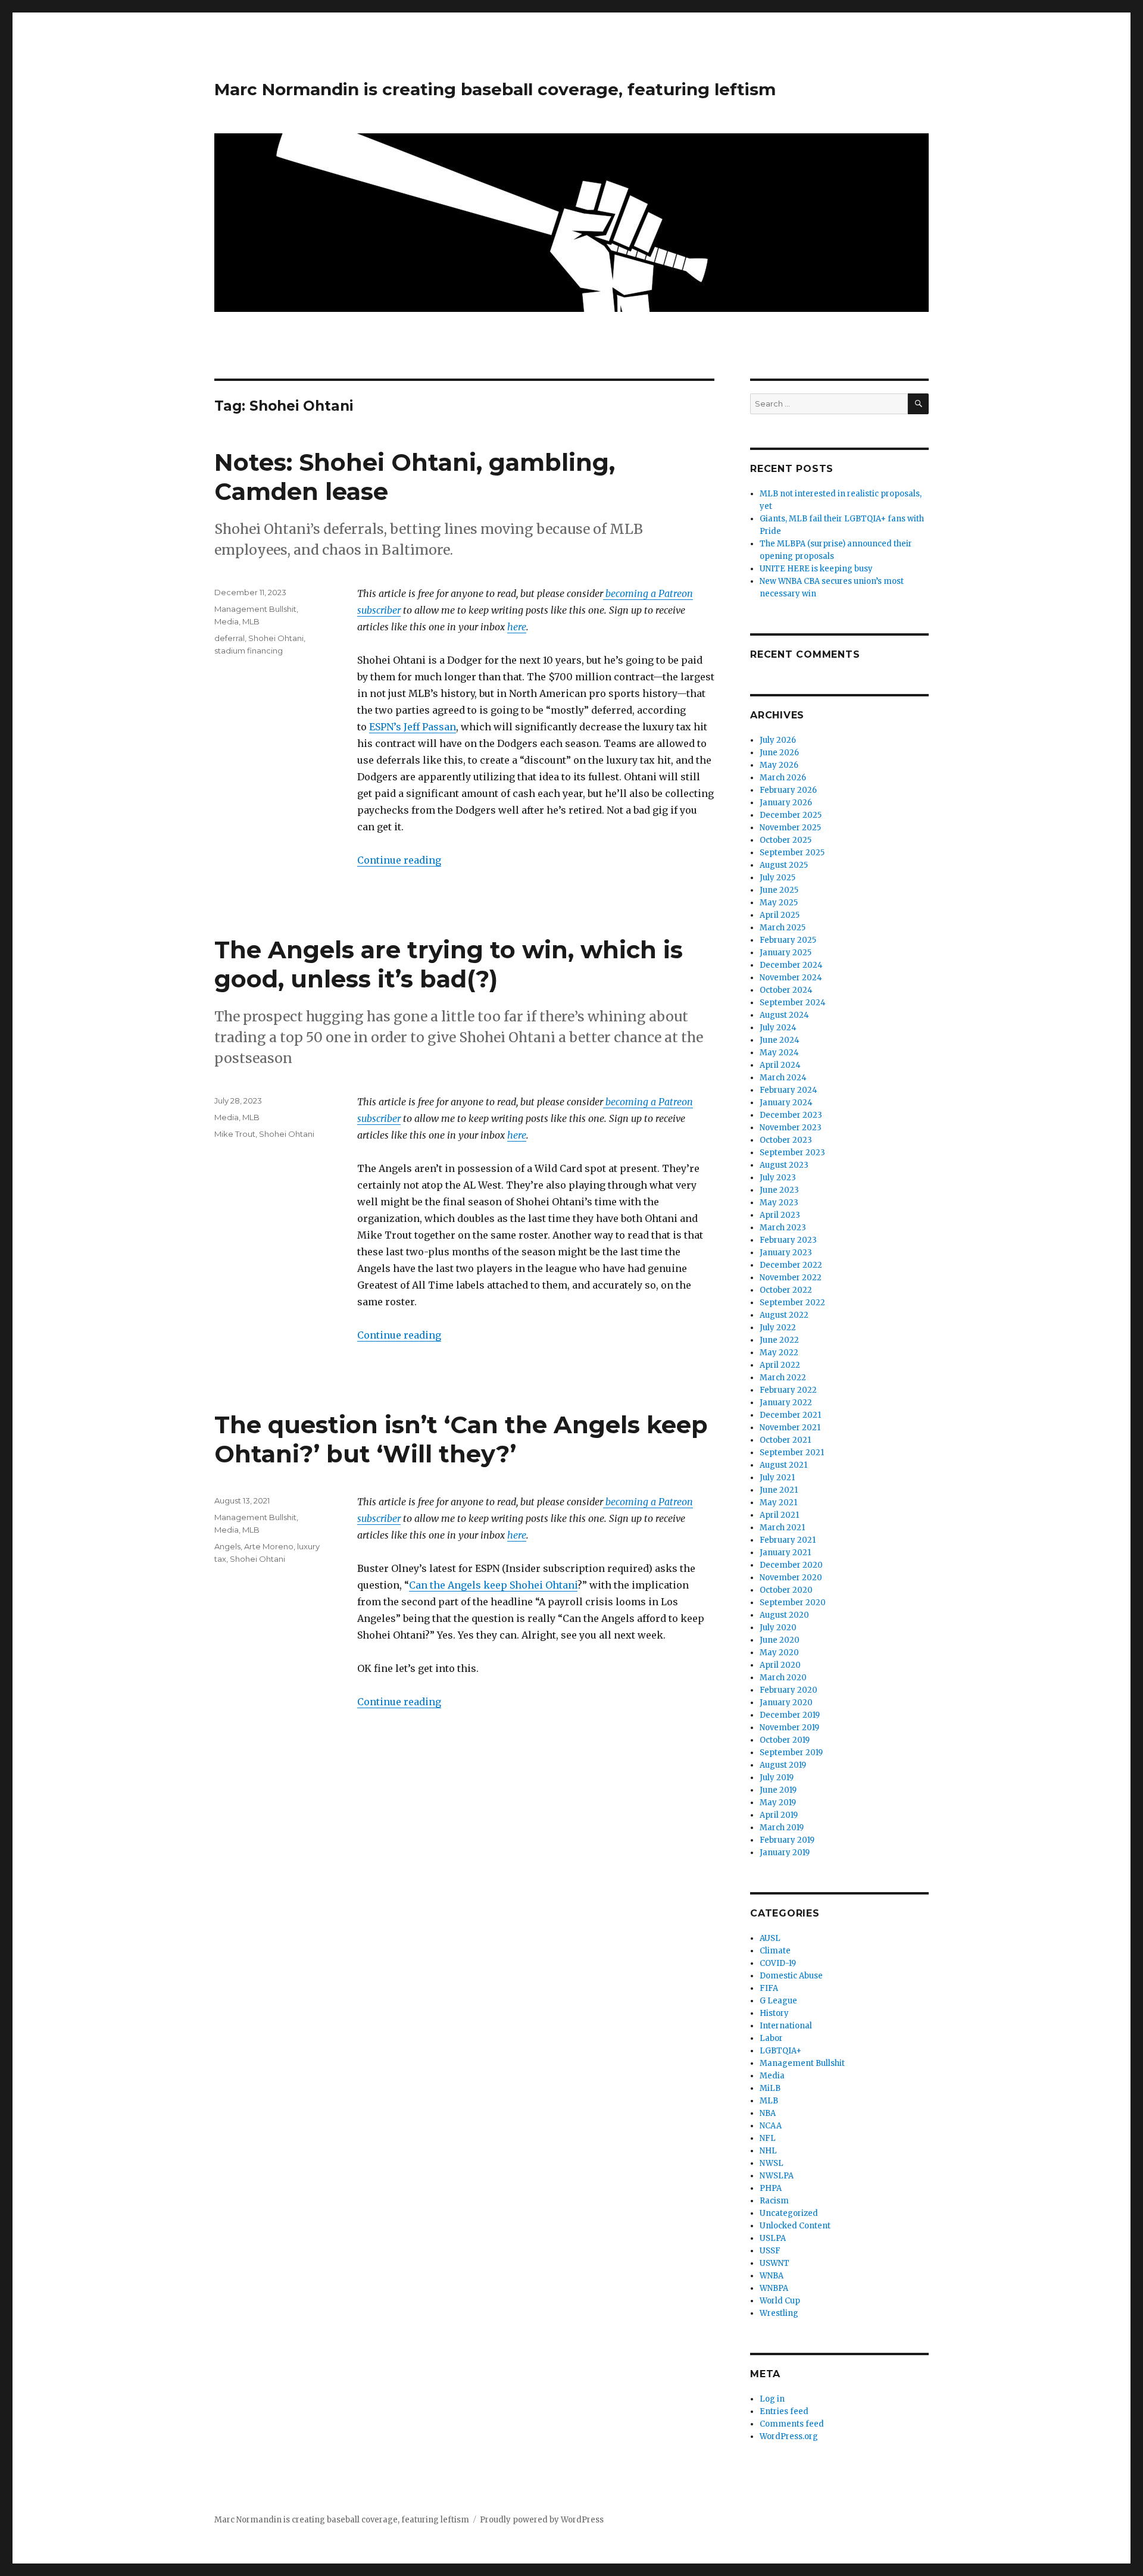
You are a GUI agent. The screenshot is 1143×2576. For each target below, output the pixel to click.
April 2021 (779, 1515)
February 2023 (788, 1240)
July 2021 (777, 1478)
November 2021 (790, 1428)
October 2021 (785, 1440)
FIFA (769, 1988)
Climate (775, 1951)
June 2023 (779, 1190)
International (786, 2026)
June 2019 (778, 1790)
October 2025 (786, 840)
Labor (771, 2038)
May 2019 (778, 1803)
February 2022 (788, 1390)
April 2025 (780, 915)
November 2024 (791, 978)
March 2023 (783, 1228)
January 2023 (786, 1253)
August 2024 (784, 1015)
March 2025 (783, 928)
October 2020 (786, 1590)
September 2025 (792, 853)
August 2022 (784, 1315)
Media (227, 621)
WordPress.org (789, 2436)
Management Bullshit (255, 609)
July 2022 (778, 1328)
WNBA (772, 2276)
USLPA (773, 2238)
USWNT (775, 2263)
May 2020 (779, 1653)
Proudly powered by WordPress (542, 2520)
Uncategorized (789, 2213)
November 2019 (789, 1728)
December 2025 (791, 815)
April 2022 (780, 1365)
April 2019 (779, 1815)
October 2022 (786, 1290)
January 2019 (785, 1853)
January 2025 (786, 953)
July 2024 (778, 1028)
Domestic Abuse (791, 1976)
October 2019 (785, 1740)
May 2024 (779, 1053)
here (517, 627)
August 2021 (783, 1465)
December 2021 (790, 1415)
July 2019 (777, 1778)
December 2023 (791, 1115)
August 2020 (784, 1615)
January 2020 (786, 1703)
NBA (768, 2113)
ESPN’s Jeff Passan (413, 727)
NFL (768, 2138)
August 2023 (784, 1165)
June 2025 (779, 890)
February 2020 (788, 1690)
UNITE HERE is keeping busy (816, 569)
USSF (770, 2251)
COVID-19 (778, 1963)
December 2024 (791, 965)
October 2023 (786, 1140)
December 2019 (790, 1715)
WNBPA (774, 2288)
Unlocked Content (795, 2226)
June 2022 (779, 1340)
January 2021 (785, 1553)
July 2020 (778, 1628)
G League (778, 2001)
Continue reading (399, 860)
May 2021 (778, 1503)
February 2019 (787, 1840)
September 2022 (792, 1303)
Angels (227, 1546)
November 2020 (791, 1578)
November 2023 (791, 1128)
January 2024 (786, 1103)
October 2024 (786, 990)
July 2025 (777, 878)
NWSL (772, 2163)
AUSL (770, 1938)
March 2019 (782, 1828)
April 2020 (780, 1665)
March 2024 (783, 1078)
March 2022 (783, 1378)
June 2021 (779, 1490)
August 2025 (784, 865)
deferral (229, 638)
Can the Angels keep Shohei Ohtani (493, 1585)
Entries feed (784, 2411)
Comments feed (792, 2424)
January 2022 (786, 1403)
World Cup (780, 2301)
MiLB (770, 2088)
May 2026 (779, 765)
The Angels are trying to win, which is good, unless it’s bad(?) (449, 964)
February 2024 (788, 1090)
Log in (772, 2399)
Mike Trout (235, 1134)
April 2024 (780, 1065)
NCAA (771, 2126)
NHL (768, 2151)
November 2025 (790, 828)
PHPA (771, 2188)
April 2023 (780, 1215)
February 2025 (788, 940)
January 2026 (786, 803)
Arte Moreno (269, 1546)
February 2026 (788, 790)
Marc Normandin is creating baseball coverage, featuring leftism (495, 89)
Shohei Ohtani (276, 638)
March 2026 (783, 778)
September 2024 (793, 1003)
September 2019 (791, 1753)
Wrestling (779, 2313)
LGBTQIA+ (780, 2051)
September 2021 (792, 1453)
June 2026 (779, 753)
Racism (774, 2201)
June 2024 (780, 1040)
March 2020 (783, 1678)
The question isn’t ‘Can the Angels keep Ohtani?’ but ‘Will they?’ (461, 1439)
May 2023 (779, 1203)
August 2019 (783, 1765)
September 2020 (793, 1603)
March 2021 (782, 1528)
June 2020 (780, 1640)
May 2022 (779, 1353)
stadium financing (249, 651)
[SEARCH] (918, 404)
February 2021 (788, 1540)
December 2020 (791, 1565)
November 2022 (791, 1278)
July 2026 (778, 740)
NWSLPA (777, 2176)
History (774, 2013)
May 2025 (779, 903)
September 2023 (792, 1153)
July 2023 (778, 1178)
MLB (251, 621)
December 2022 (791, 1265)
